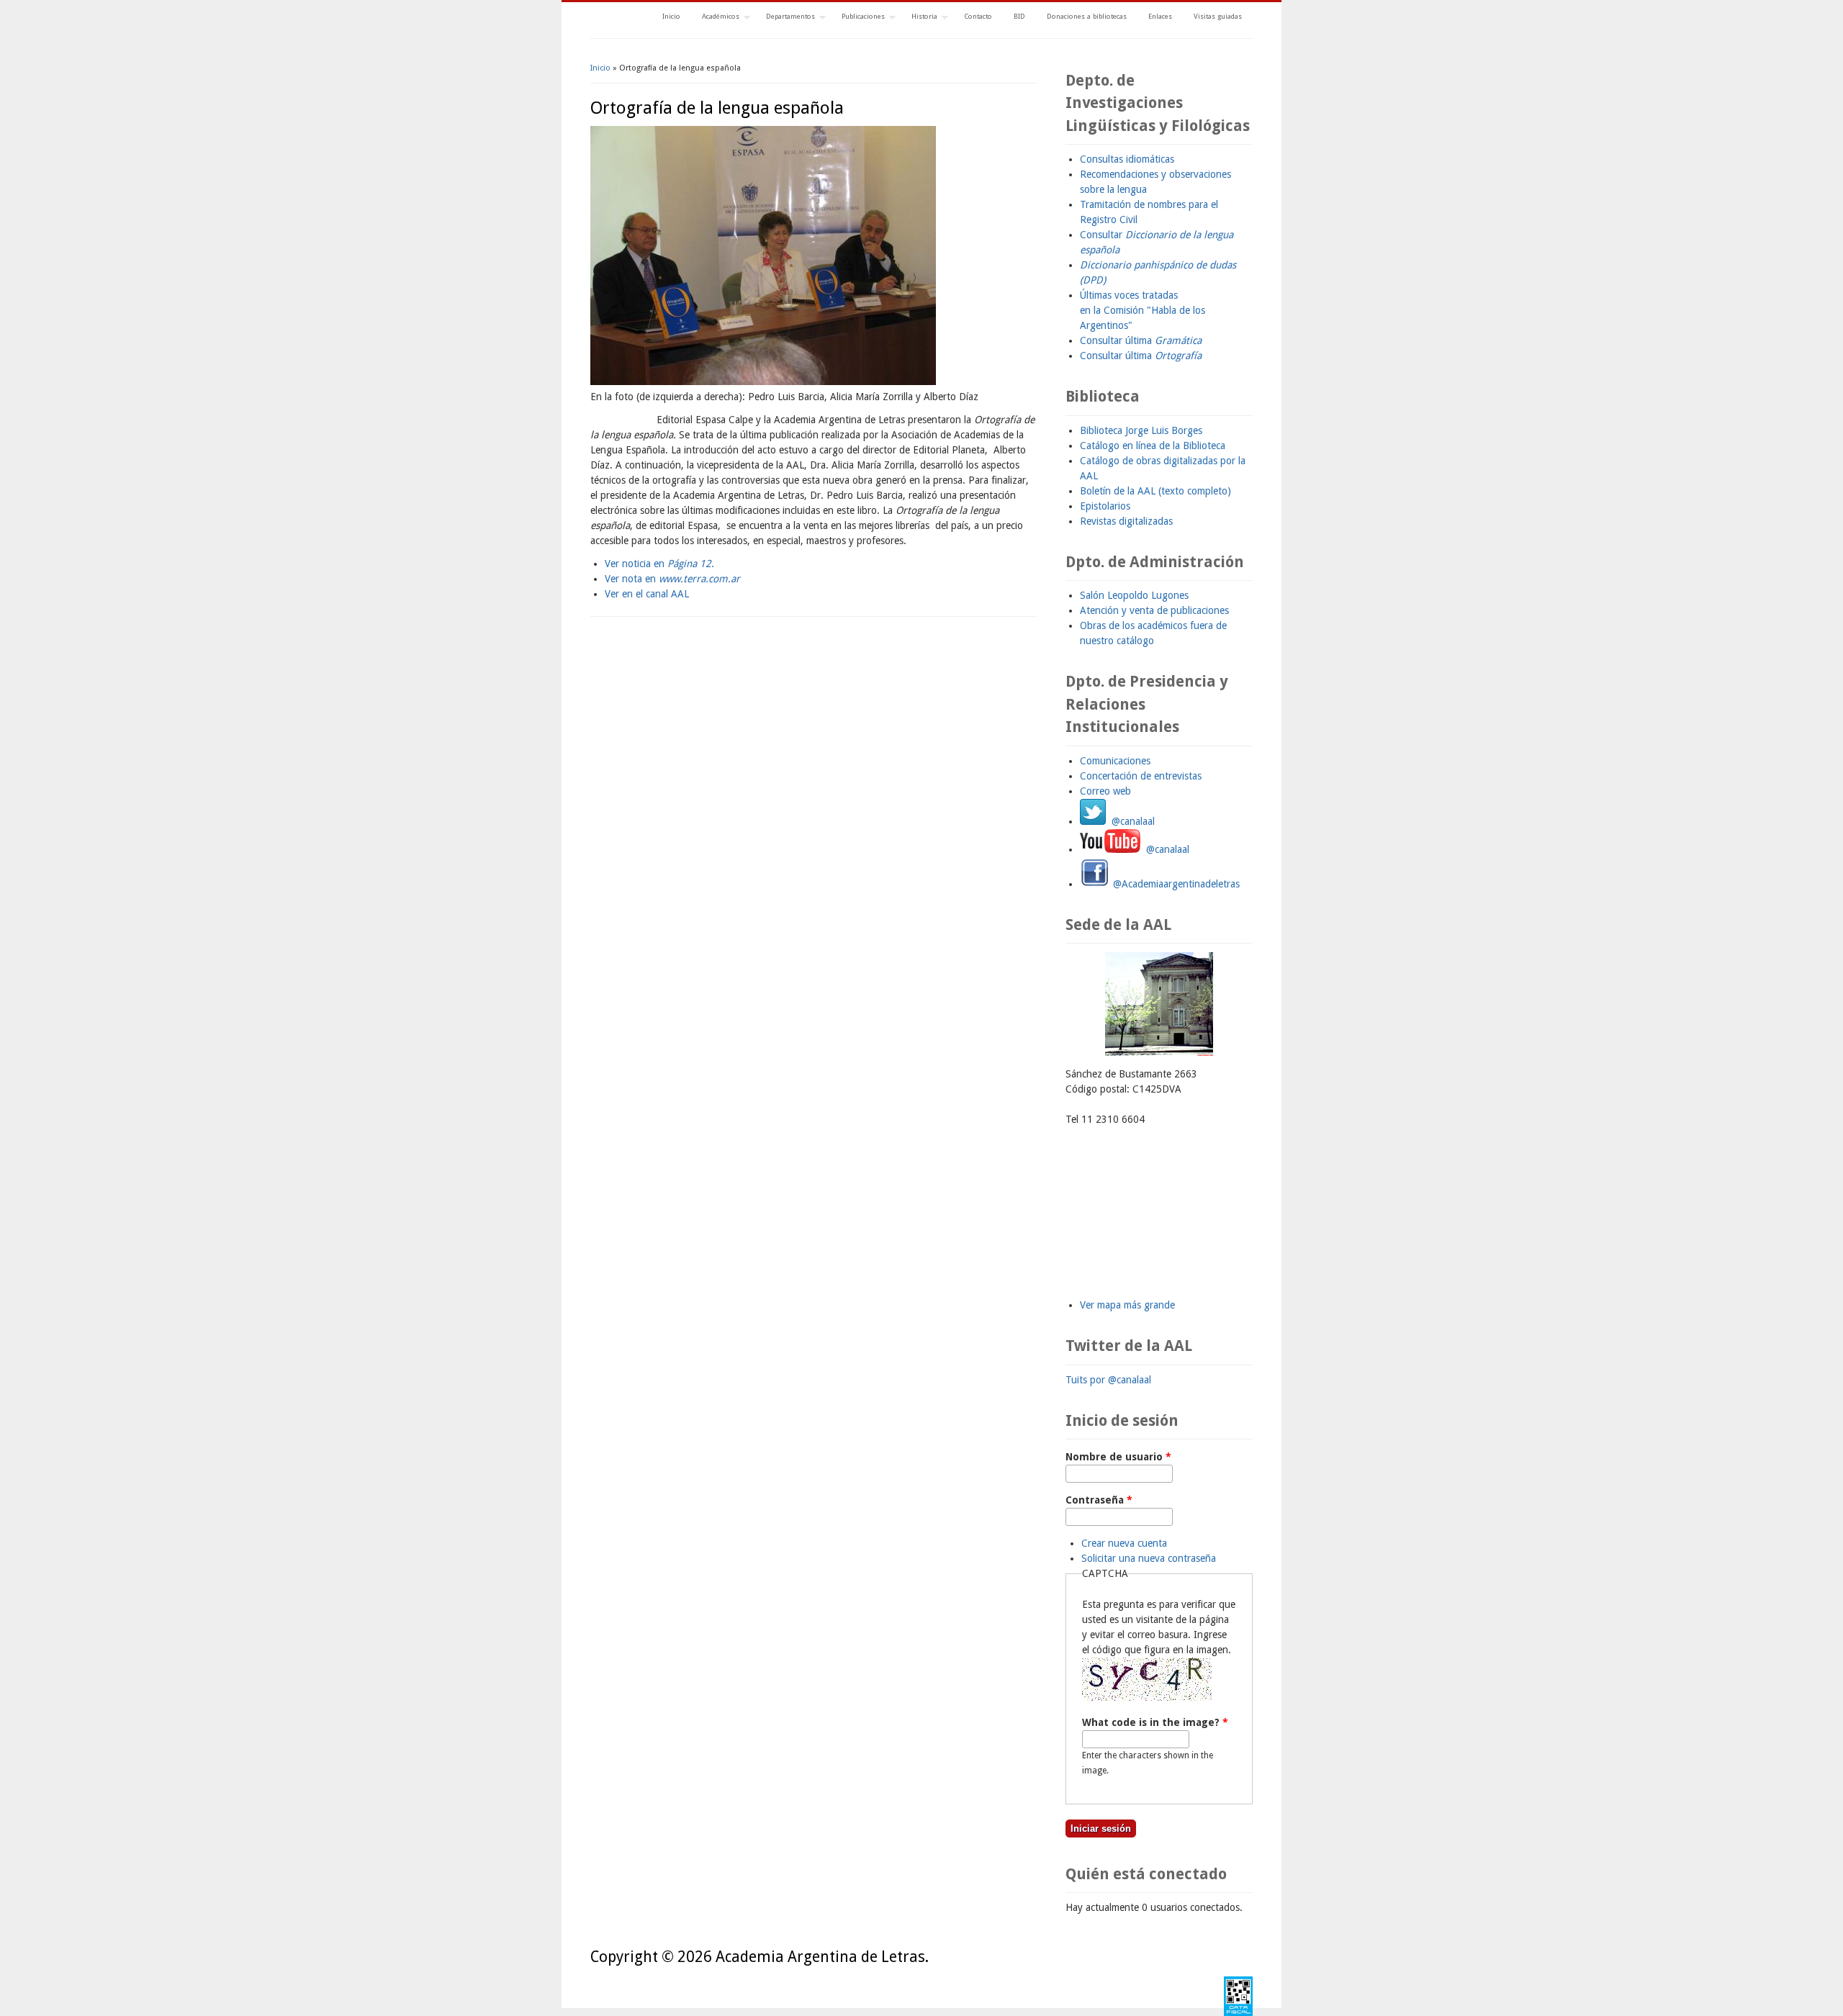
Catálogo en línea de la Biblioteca (1153, 446)
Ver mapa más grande (1127, 1305)
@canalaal (1130, 821)
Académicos (715, 18)
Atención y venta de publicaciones (1154, 610)
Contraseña (1099, 1500)
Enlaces (1160, 16)
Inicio (671, 16)
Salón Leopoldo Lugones (1134, 595)
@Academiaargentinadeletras (1175, 884)
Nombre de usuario (1118, 1457)
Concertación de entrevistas (1141, 776)
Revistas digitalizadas (1126, 521)
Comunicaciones (1115, 761)
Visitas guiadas (1218, 16)
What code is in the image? (1155, 1722)
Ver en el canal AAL (647, 594)
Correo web (1105, 791)
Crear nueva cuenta (1124, 1543)
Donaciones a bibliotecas (1087, 16)
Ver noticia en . (659, 564)
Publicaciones (858, 18)
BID (1019, 16)
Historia (919, 18)
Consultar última (1141, 340)
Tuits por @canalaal (1108, 1380)
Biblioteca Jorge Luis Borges (1141, 430)
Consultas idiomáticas (1127, 159)
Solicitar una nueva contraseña (1149, 1558)
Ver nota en (672, 579)
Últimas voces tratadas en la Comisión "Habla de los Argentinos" (1143, 310)
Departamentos (785, 18)
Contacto (978, 16)
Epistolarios (1105, 506)
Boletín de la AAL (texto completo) (1155, 491)
